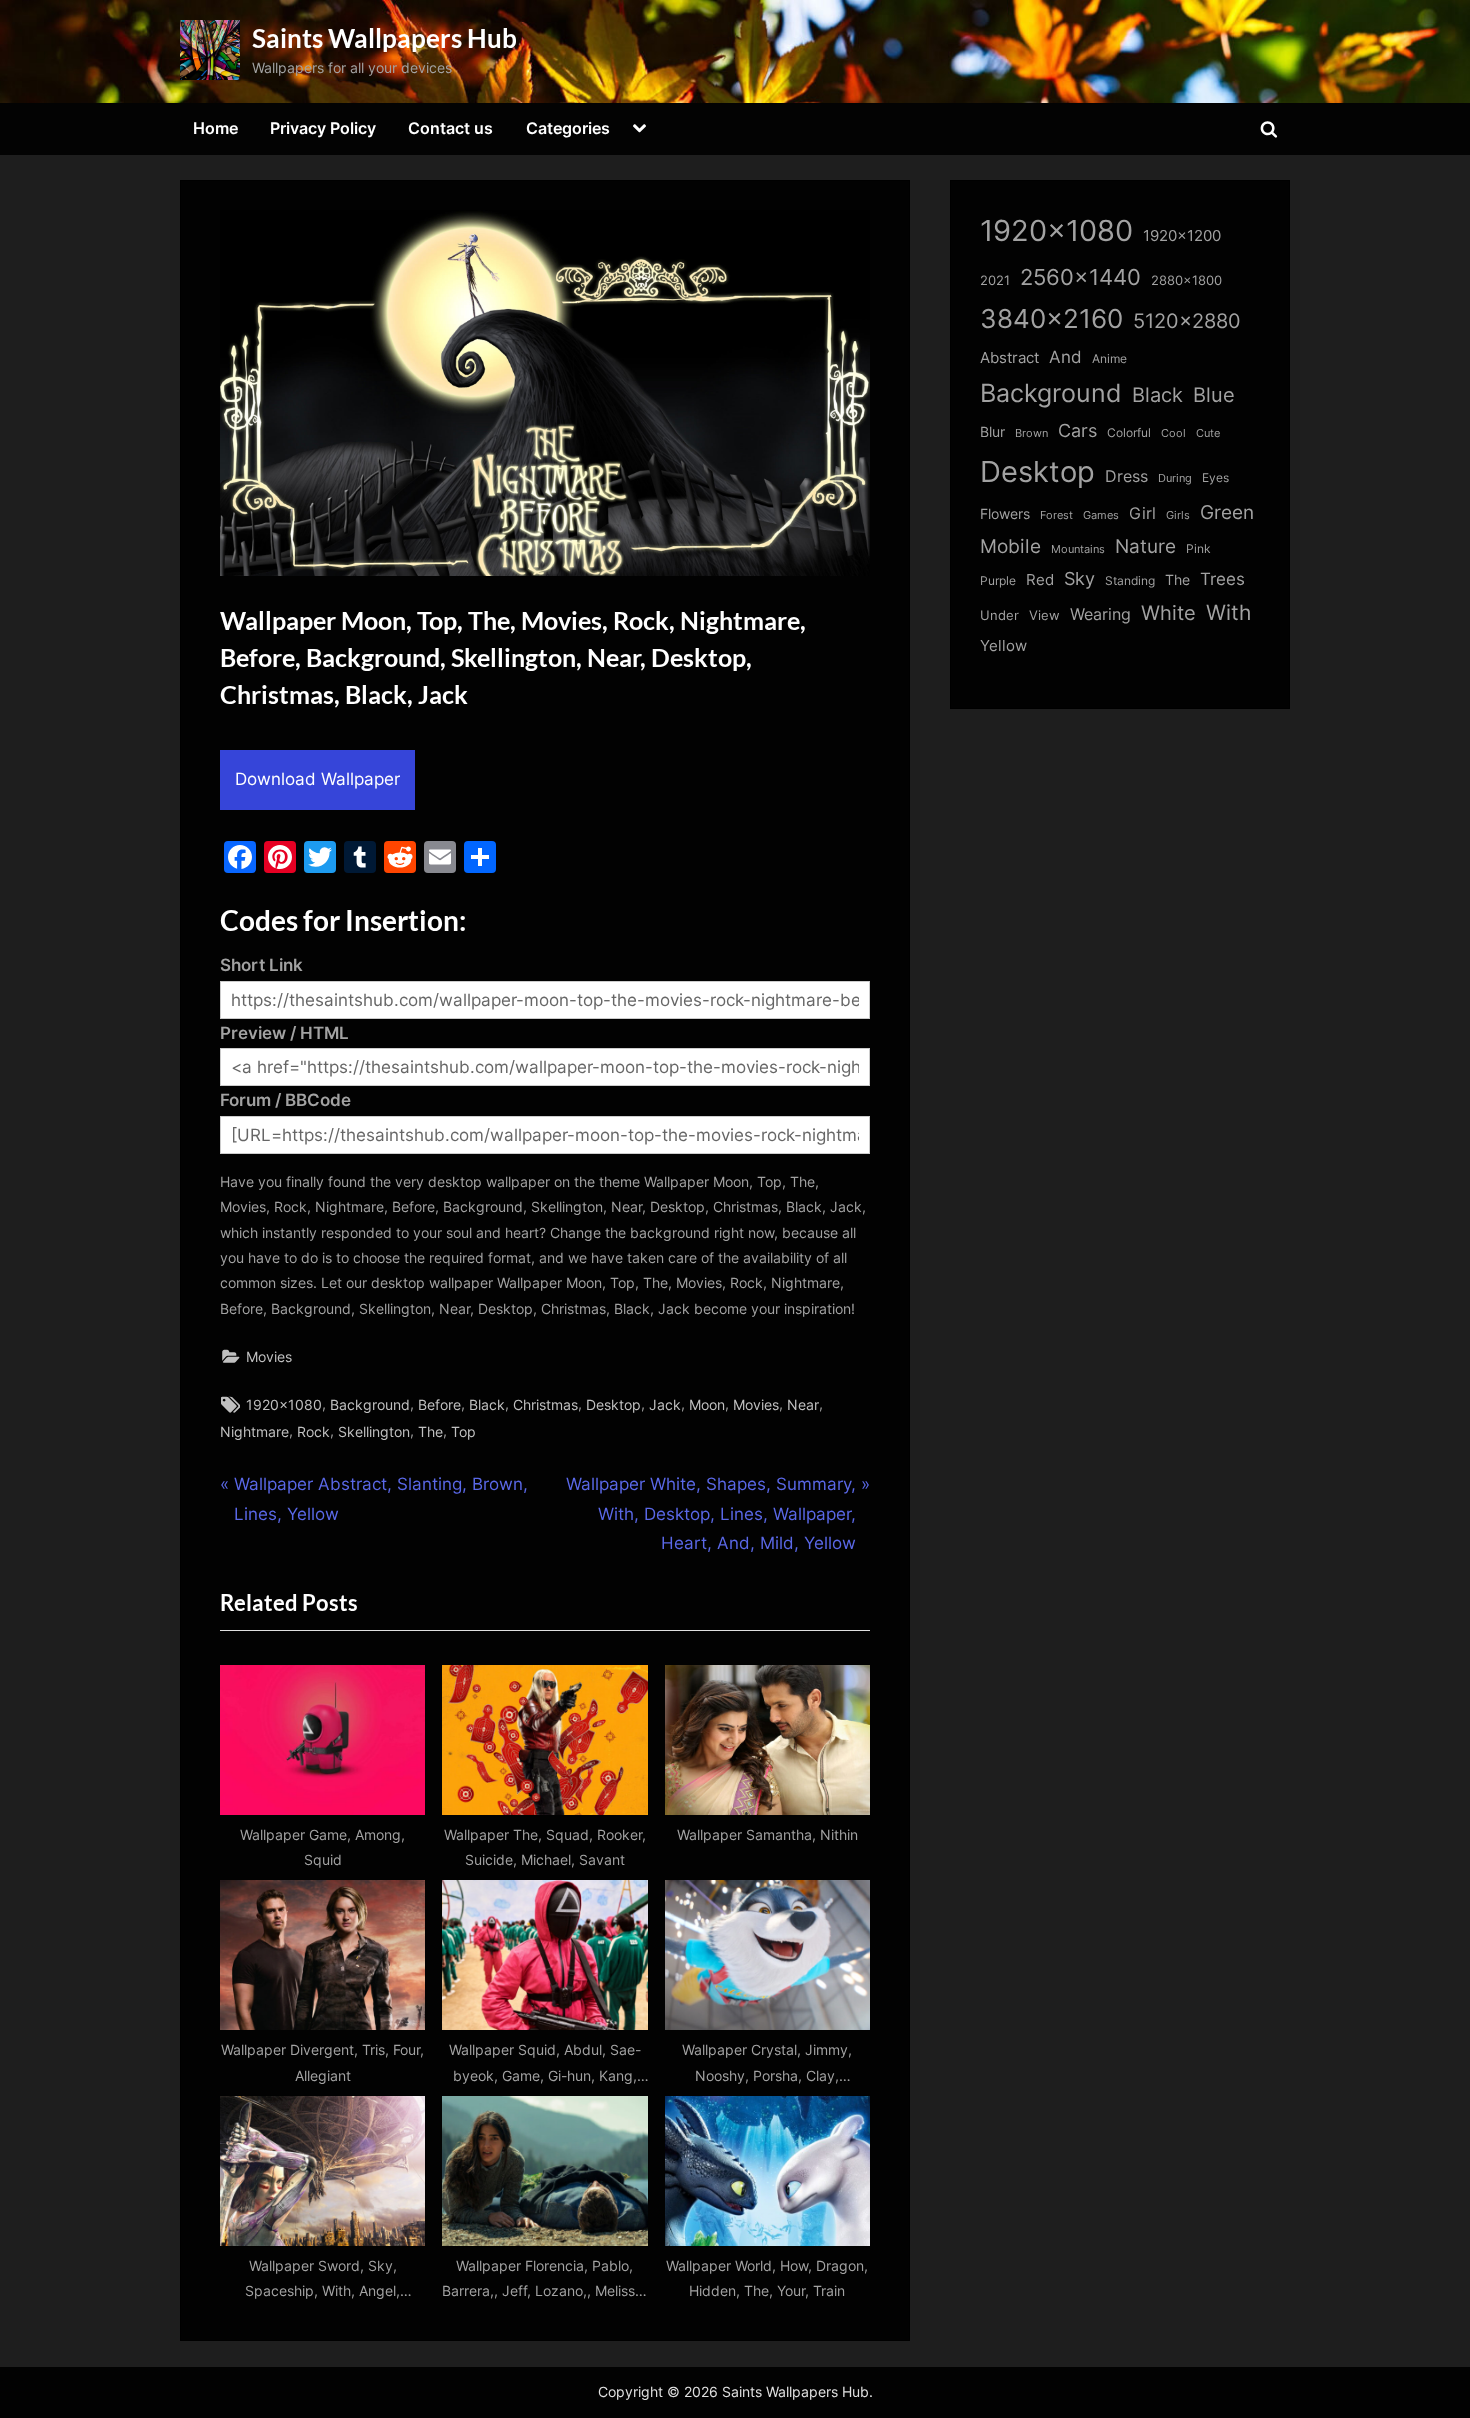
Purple (998, 581)
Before (439, 1404)
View (1044, 615)
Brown (1031, 433)
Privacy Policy (323, 128)
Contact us (450, 128)
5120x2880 (1187, 321)
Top (463, 1431)
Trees (1222, 579)
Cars (1077, 430)
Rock (313, 1431)
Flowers (1005, 514)
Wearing (1100, 614)
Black (487, 1404)
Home (215, 128)
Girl (1142, 513)
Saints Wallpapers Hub (384, 38)
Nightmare (254, 1431)
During (1175, 478)
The (430, 1431)
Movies (269, 1356)
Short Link (261, 965)
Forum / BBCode (285, 1100)
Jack (665, 1404)
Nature (1145, 546)
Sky (1079, 578)
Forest (1056, 515)
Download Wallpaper (317, 779)
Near (803, 1404)
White (1168, 612)
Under (999, 615)
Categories (568, 128)
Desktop (613, 1404)
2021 (995, 280)
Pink (1198, 548)
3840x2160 (1051, 318)
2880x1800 (1186, 280)
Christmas (545, 1404)
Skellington (374, 1431)
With (1228, 612)
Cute (1208, 433)
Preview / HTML (284, 1033)
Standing (1130, 580)
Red (1040, 579)
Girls (1178, 515)
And (1065, 356)
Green (1227, 512)
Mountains (1078, 549)
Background (370, 1404)
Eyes (1215, 477)
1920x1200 (1182, 236)
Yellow (1003, 646)
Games (1101, 515)
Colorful (1129, 432)
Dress (1126, 476)
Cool (1173, 433)
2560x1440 (1080, 276)
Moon (707, 1404)
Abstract (1009, 357)
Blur (992, 432)
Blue (1214, 394)
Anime (1109, 358)
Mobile (1010, 546)
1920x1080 (284, 1404)
